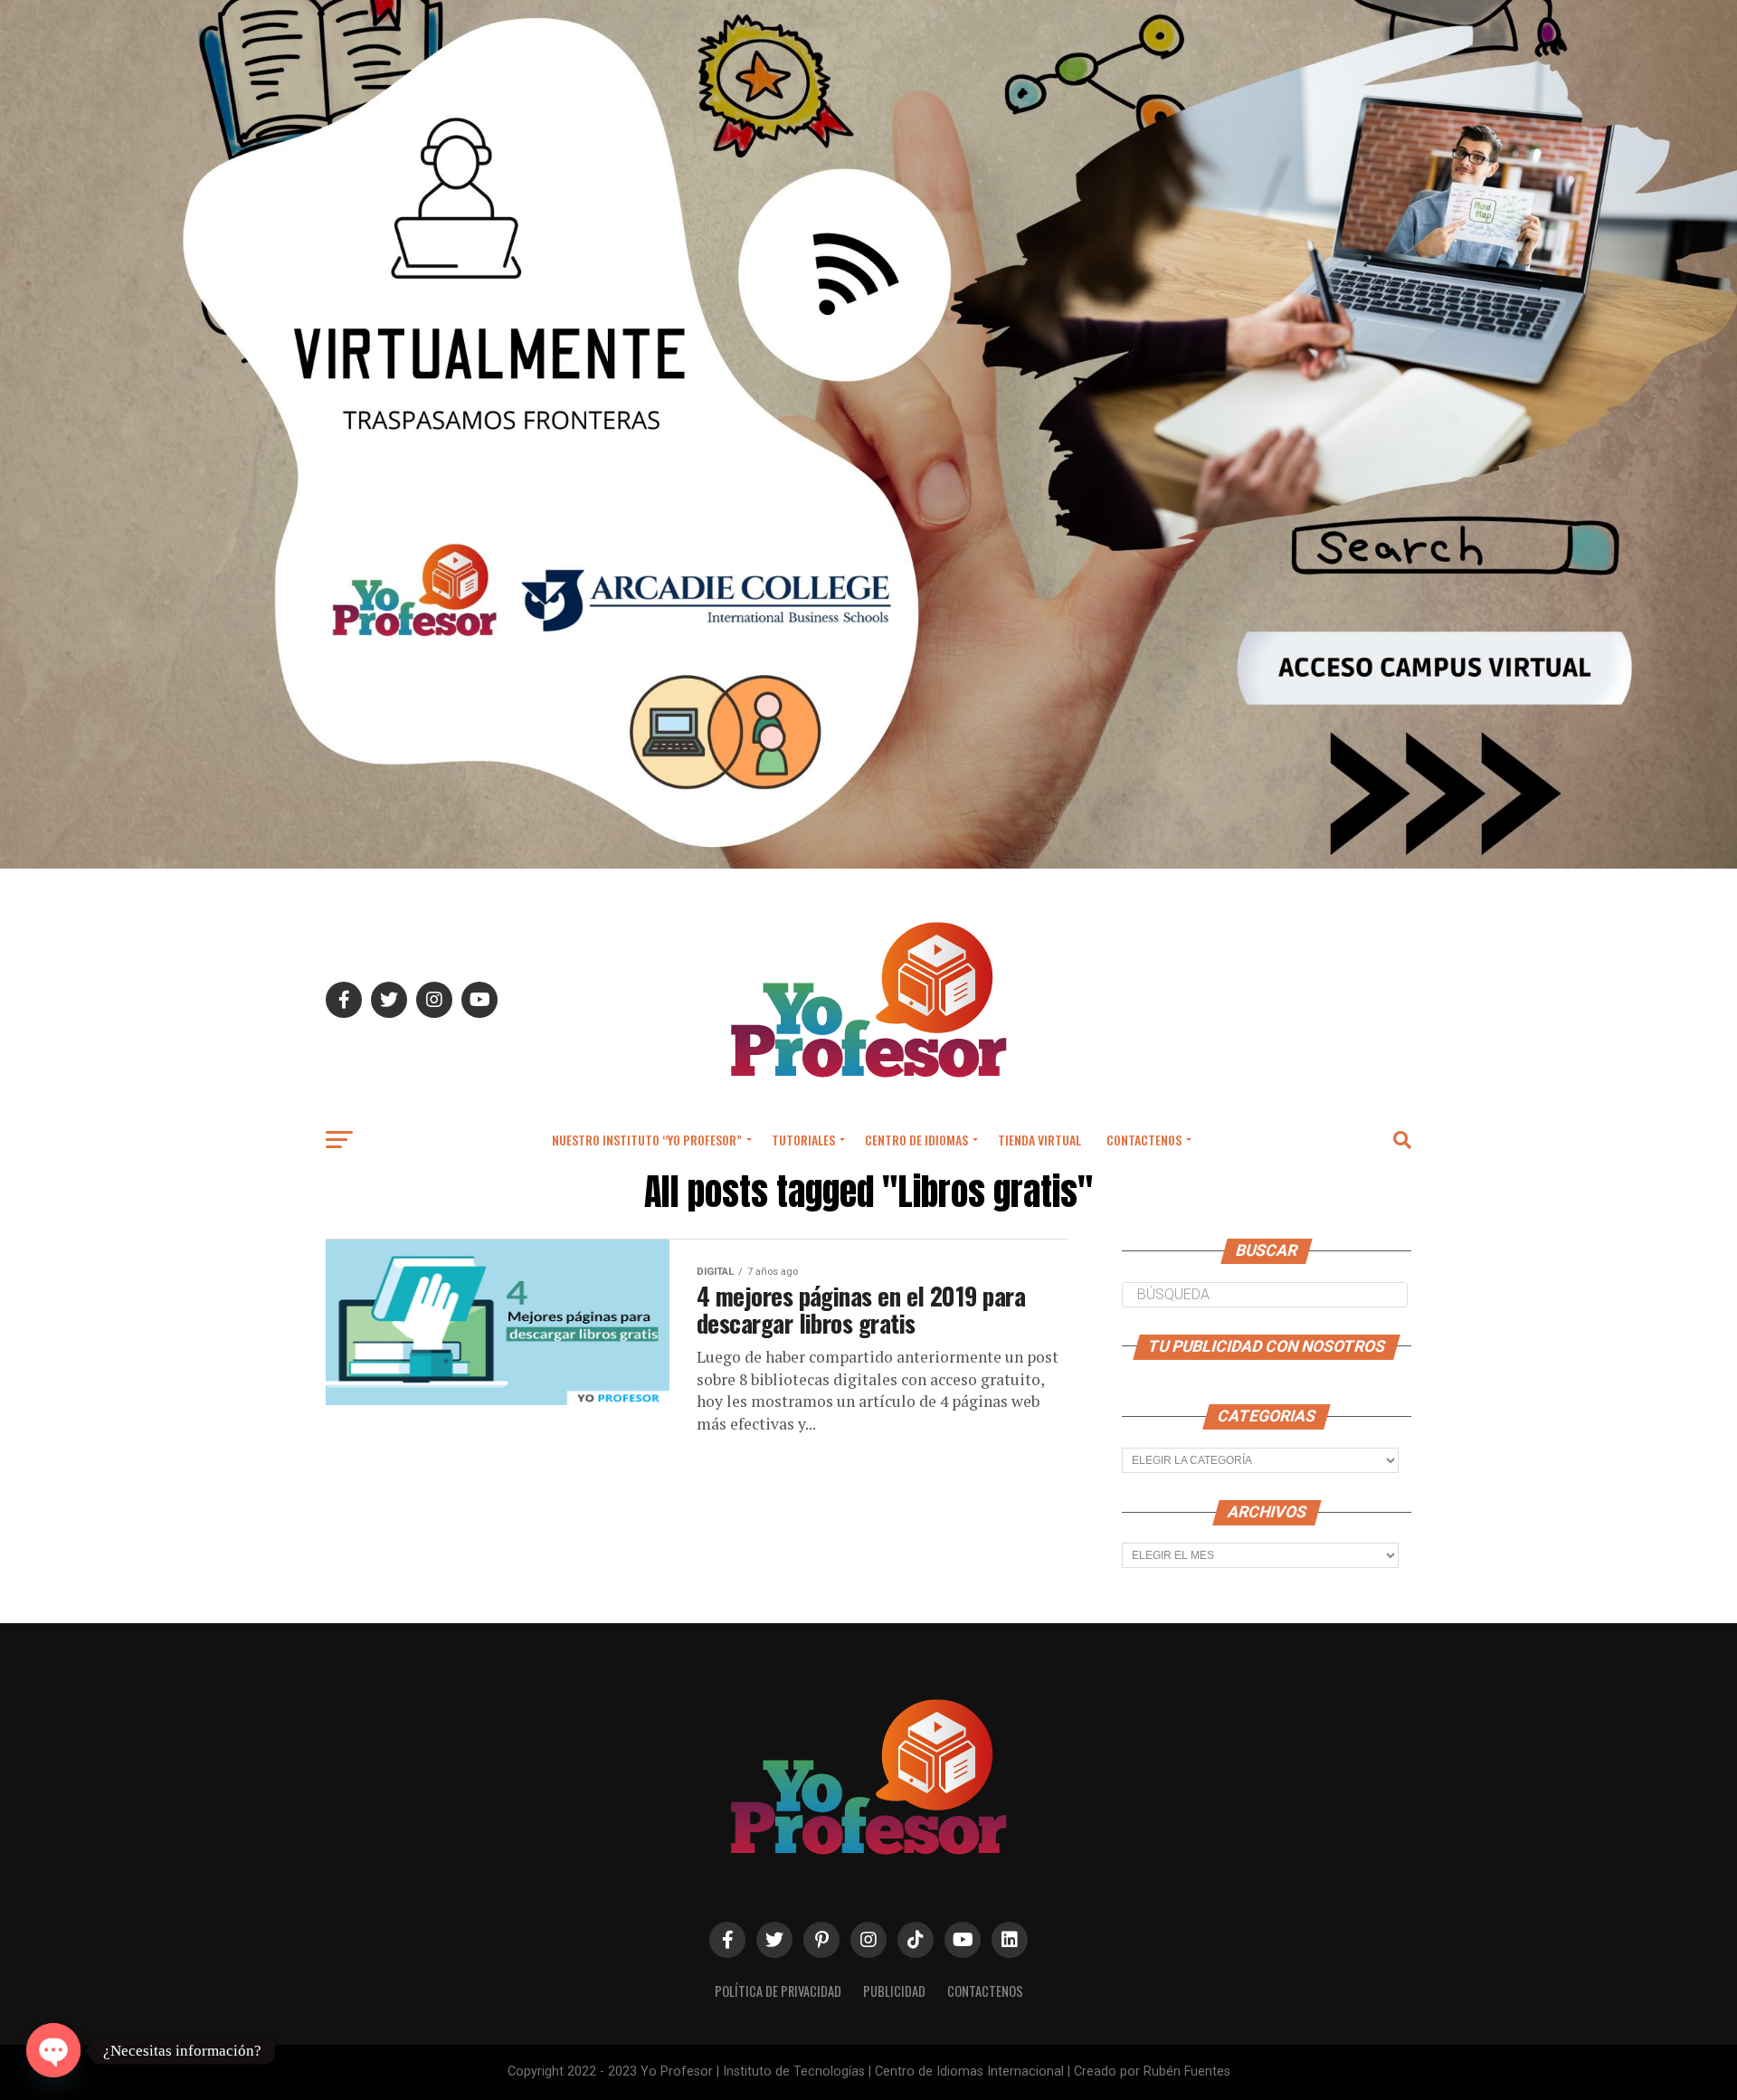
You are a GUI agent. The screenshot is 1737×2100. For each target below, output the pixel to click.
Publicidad (894, 1991)
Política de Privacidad (778, 1991)
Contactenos (1144, 1140)
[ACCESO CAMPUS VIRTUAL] (868, 864)
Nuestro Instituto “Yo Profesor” (647, 1140)
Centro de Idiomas (916, 1140)
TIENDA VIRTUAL (1039, 1140)
